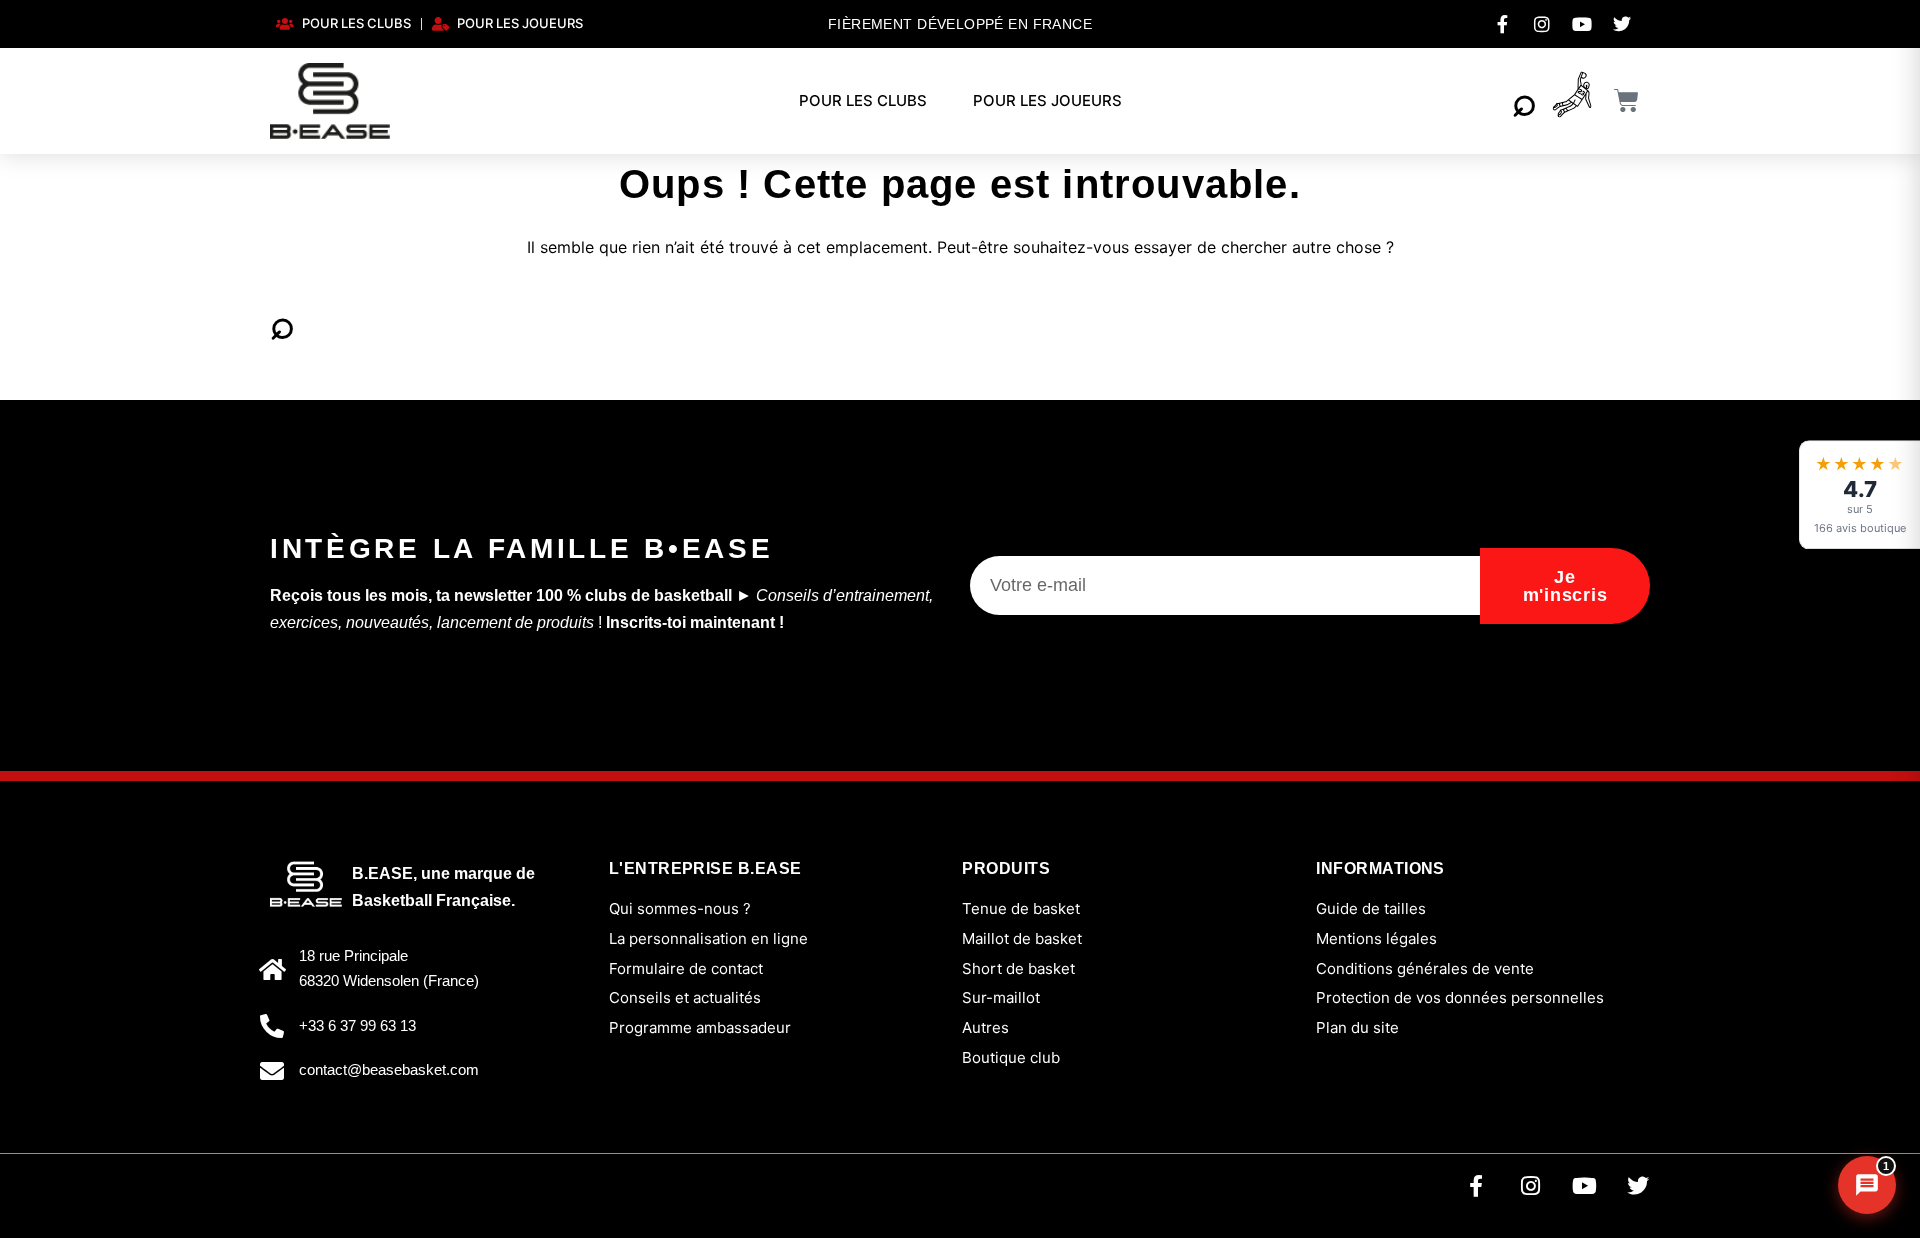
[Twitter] (1638, 1186)
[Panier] (1627, 100)
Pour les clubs (863, 100)
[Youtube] (1584, 1186)
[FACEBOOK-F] (1502, 24)
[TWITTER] (1622, 24)
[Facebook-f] (1476, 1186)
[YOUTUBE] (1582, 24)
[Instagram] (1530, 1186)
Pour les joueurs (1047, 100)
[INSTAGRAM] (1542, 24)
